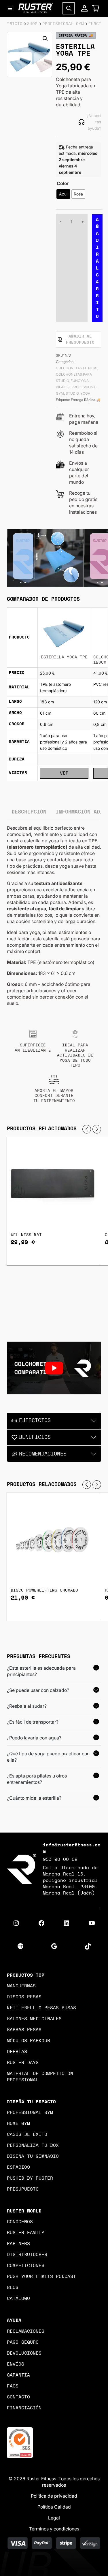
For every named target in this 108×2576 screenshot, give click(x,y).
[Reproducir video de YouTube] (54, 1368)
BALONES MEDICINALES (34, 2019)
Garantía (18, 2375)
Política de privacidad (54, 2496)
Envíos (16, 2364)
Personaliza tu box (33, 2145)
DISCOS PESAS (24, 1997)
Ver (64, 773)
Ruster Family (26, 2233)
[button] (45, 39)
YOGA (85, 393)
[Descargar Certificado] (20, 2442)
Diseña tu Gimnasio (33, 2156)
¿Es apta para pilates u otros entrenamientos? (37, 1779)
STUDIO (72, 393)
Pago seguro (23, 2342)
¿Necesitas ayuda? (94, 122)
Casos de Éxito (27, 2134)
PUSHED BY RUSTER (30, 2178)
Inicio (15, 24)
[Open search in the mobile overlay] (69, 8)
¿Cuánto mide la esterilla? (34, 1798)
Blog (13, 2287)
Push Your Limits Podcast (41, 2276)
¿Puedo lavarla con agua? (34, 1738)
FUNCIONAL (81, 381)
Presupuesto (23, 2189)
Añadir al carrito (97, 268)
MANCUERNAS (21, 1986)
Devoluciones (24, 2353)
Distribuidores (27, 2255)
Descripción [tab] (29, 812)
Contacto (18, 2397)
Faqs (13, 2386)
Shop (32, 24)
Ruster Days (23, 2063)
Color (63, 183)
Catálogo (18, 2298)
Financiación (24, 2408)
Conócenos (20, 2222)
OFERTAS (17, 2052)
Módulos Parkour (29, 2041)
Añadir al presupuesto (80, 339)
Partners (18, 2244)
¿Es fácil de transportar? (33, 1722)
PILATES (63, 387)
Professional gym (30, 2112)
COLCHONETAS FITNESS (77, 368)
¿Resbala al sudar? (27, 1706)
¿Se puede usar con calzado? (38, 1690)
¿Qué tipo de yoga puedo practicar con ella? (48, 1757)
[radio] (63, 194)
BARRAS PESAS (24, 2030)
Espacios (18, 2167)
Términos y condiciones (54, 2529)
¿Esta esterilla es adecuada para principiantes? (41, 1671)
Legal (54, 2518)
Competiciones (26, 2266)
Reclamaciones (26, 2331)
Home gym (18, 2123)
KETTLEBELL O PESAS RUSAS (41, 2008)
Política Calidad (54, 2507)
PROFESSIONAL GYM (63, 24)
